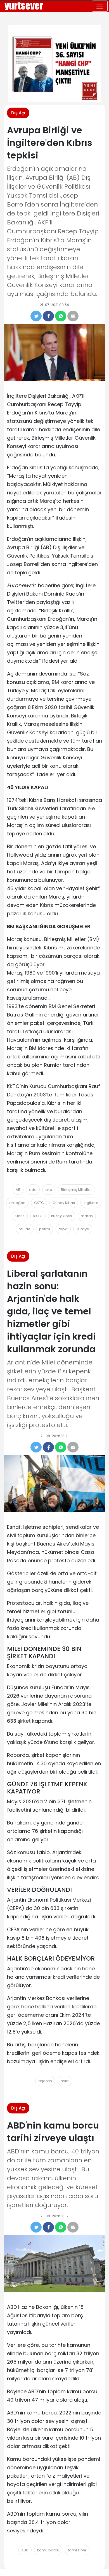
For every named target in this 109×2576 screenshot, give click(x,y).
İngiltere (91, 1203)
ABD (25, 2550)
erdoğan (17, 1203)
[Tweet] (36, 316)
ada (33, 1190)
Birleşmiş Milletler (76, 1190)
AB (18, 1190)
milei (65, 2081)
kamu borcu (48, 2550)
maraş (87, 1216)
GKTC (39, 1203)
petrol (45, 1229)
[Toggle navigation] (100, 6)
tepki (63, 1229)
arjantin (45, 2081)
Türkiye (83, 1229)
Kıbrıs (20, 1216)
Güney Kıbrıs (64, 1203)
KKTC (38, 1216)
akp (49, 1190)
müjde (25, 1229)
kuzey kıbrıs (62, 1216)
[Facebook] (48, 316)
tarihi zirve (77, 2550)
